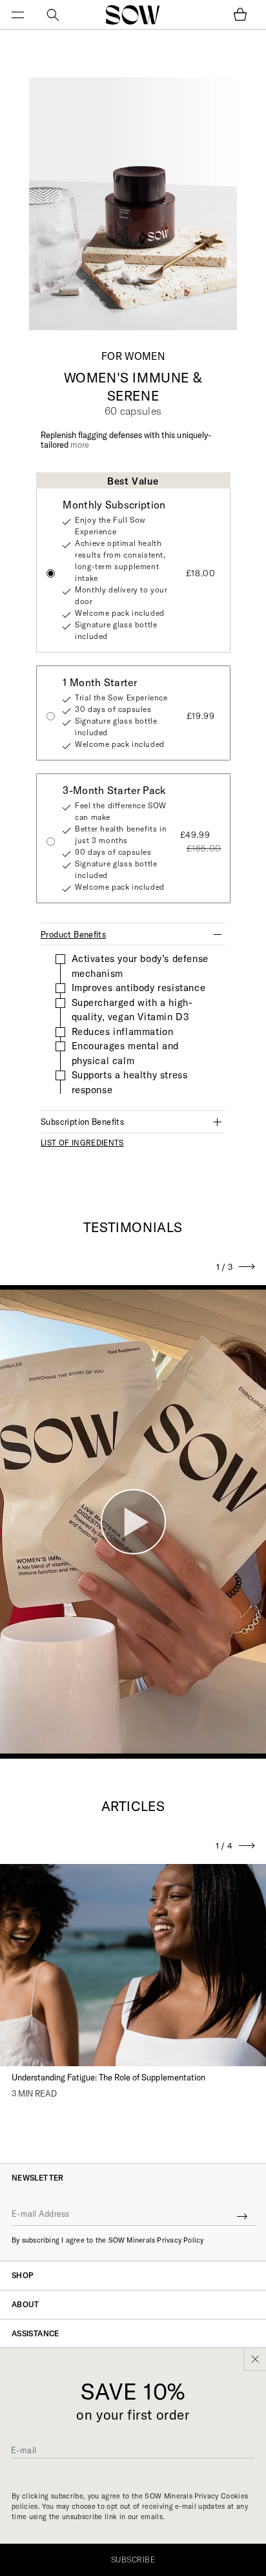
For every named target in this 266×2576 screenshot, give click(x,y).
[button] (26, 15)
